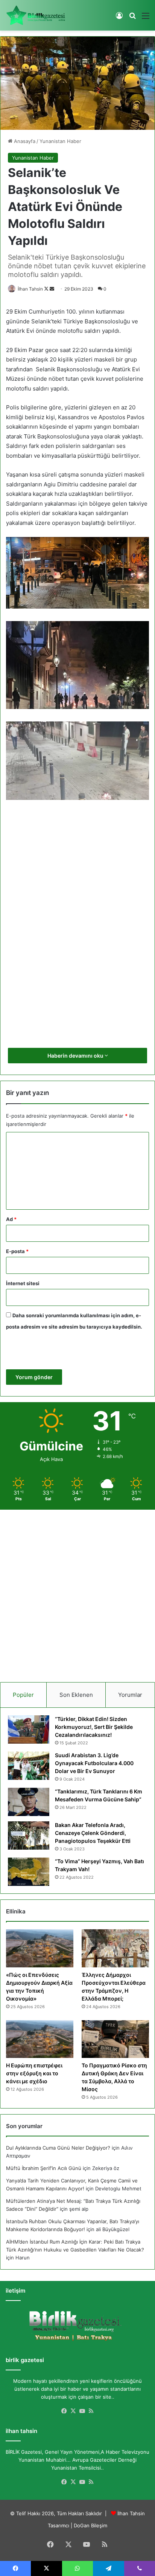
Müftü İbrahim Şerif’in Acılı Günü (44, 2168)
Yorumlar (130, 1695)
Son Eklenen (76, 1695)
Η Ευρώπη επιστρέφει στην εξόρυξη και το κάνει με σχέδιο (34, 2073)
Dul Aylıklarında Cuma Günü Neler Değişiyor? (58, 2148)
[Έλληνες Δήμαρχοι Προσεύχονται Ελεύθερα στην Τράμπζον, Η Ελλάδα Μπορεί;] (115, 1948)
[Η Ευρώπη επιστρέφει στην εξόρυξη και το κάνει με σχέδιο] (40, 2039)
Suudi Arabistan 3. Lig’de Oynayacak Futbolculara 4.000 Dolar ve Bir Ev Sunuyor (94, 1763)
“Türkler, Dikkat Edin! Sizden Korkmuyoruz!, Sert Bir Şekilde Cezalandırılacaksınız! (94, 1727)
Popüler (23, 1695)
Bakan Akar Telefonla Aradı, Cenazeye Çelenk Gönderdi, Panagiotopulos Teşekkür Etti (93, 1833)
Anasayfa (24, 141)
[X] (73, 2411)
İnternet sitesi (23, 1283)
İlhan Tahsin (30, 289)
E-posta (17, 1251)
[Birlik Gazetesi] (36, 15)
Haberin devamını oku (76, 1056)
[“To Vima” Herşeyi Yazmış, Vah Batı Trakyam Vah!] (29, 1872)
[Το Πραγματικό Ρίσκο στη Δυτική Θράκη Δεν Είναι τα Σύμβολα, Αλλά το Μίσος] (115, 2039)
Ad (11, 1219)
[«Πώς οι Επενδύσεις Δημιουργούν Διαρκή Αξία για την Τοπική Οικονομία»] (40, 1948)
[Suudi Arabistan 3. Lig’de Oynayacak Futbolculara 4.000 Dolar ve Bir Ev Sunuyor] (29, 1766)
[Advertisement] (77, 909)
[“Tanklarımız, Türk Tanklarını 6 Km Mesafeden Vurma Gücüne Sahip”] (29, 1802)
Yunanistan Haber (60, 141)
